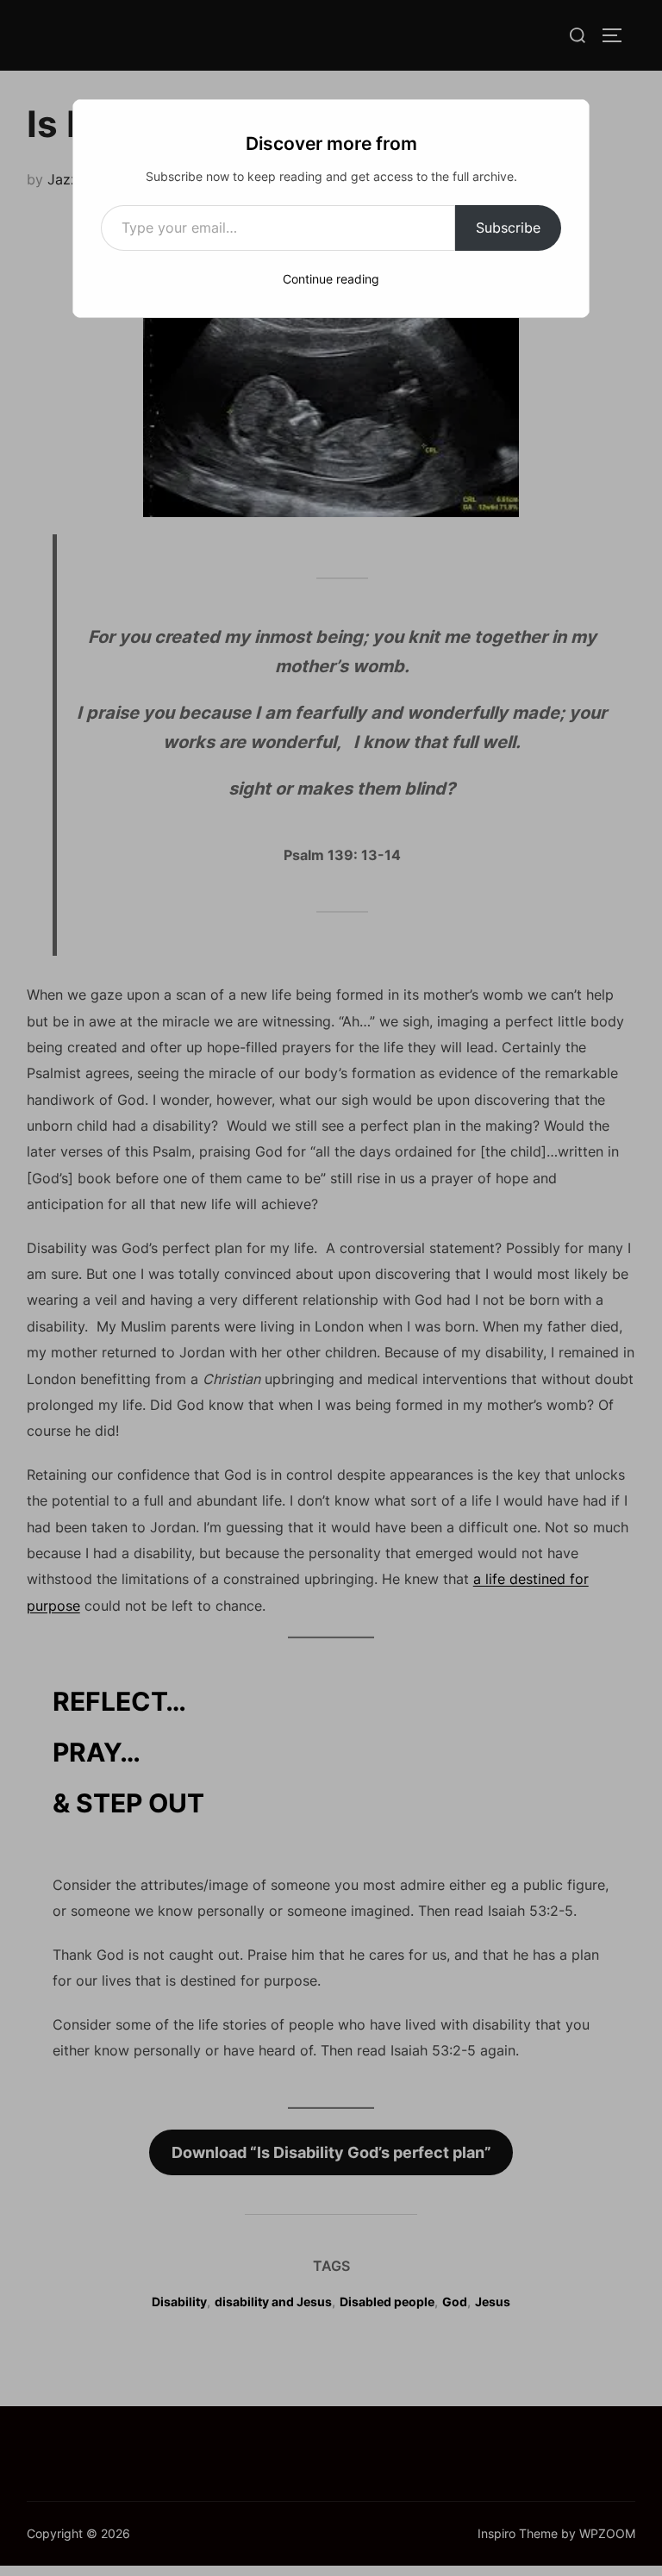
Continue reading (331, 279)
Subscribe (508, 228)
